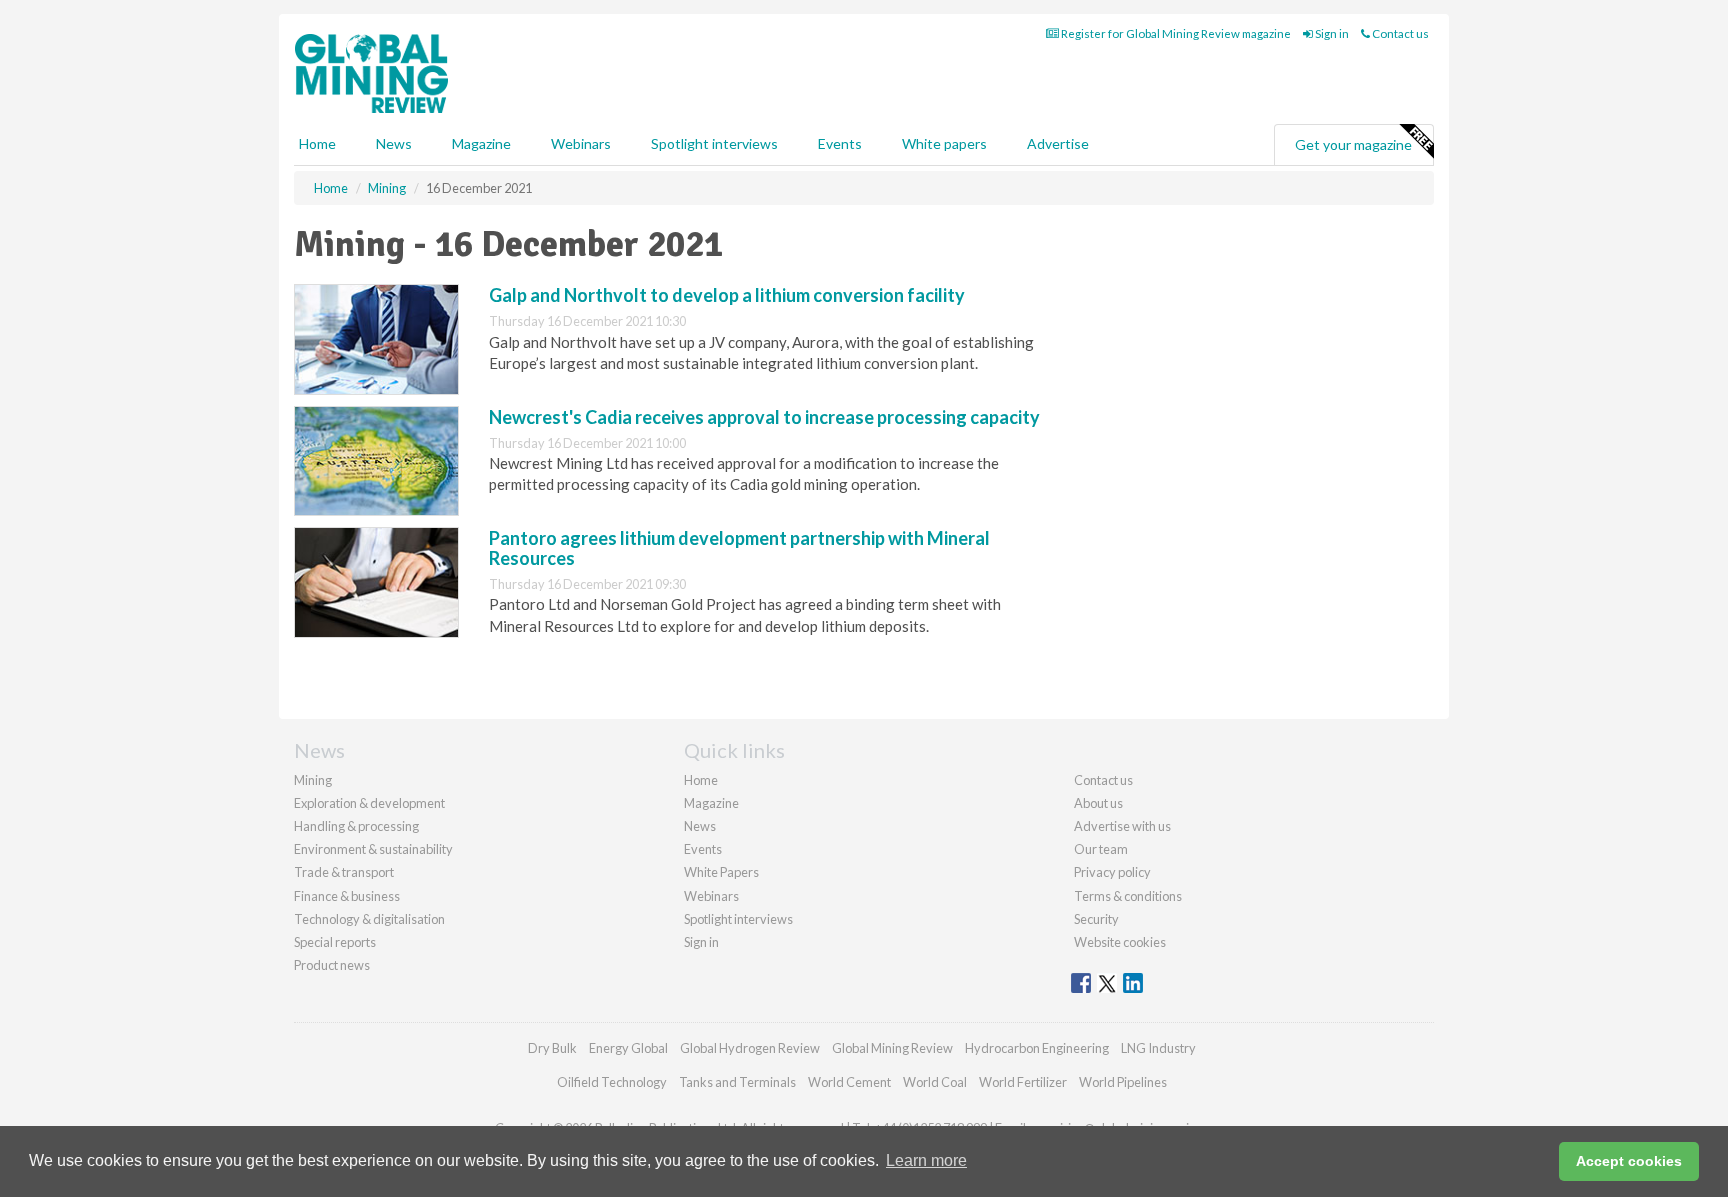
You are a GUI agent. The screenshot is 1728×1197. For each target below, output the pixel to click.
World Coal (935, 1082)
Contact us (1399, 33)
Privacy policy (1112, 872)
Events (840, 143)
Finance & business (347, 896)
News (700, 826)
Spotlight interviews (714, 143)
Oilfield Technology (612, 1082)
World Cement (849, 1082)
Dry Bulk (552, 1048)
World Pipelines (1123, 1082)
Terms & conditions (1128, 896)
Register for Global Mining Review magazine (1175, 33)
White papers (944, 143)
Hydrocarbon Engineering (1037, 1048)
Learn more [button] (926, 1160)
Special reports (335, 942)
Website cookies (1120, 942)
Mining (313, 780)
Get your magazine (1353, 144)
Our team (1101, 849)
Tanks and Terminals (737, 1082)
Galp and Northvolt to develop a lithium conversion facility (727, 295)
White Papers (721, 872)
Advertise (1058, 143)
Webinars (581, 143)
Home (317, 143)
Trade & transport (344, 872)
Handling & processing (356, 826)
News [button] (394, 143)
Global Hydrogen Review (750, 1048)
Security (1096, 919)
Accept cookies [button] (1629, 1161)
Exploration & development (369, 803)
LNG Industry (1158, 1048)
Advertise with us (1122, 826)
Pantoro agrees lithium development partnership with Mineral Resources (739, 548)
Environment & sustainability (373, 849)
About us (1098, 803)
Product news (332, 965)
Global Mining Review (892, 1048)
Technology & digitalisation (369, 919)
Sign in (1331, 33)
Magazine (481, 143)
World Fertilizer (1023, 1082)
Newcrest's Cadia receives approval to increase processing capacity (764, 417)
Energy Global (628, 1048)
